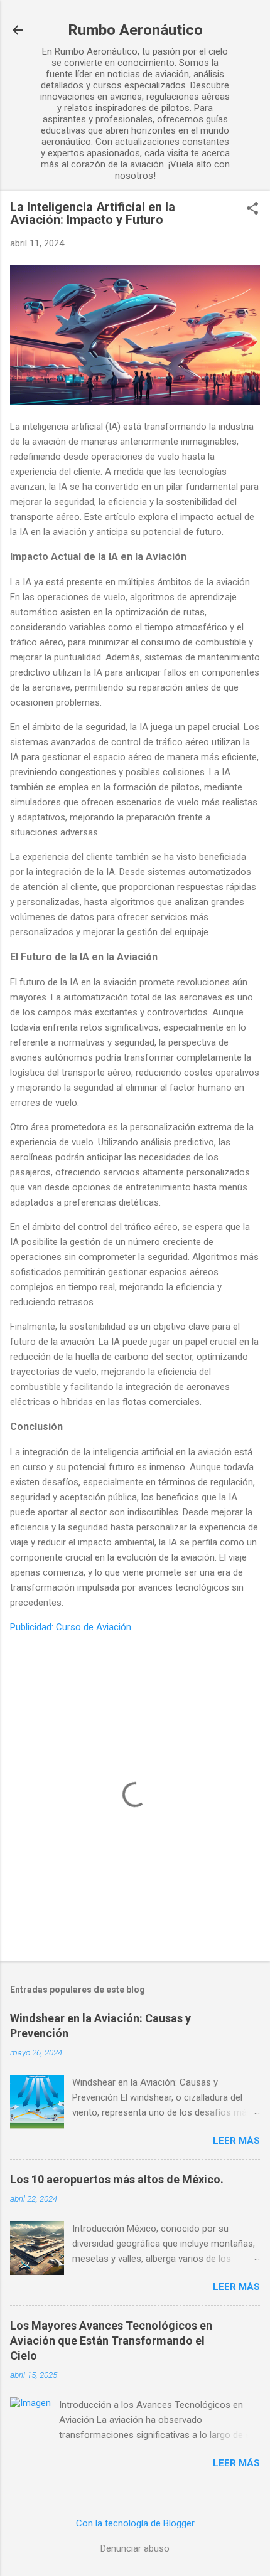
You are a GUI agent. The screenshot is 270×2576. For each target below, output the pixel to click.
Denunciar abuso (135, 2548)
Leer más (236, 2141)
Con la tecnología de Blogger (135, 2523)
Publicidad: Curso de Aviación (71, 1627)
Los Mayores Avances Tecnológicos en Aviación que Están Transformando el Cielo (111, 2340)
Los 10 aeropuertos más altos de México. (117, 2179)
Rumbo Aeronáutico (135, 30)
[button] (252, 209)
